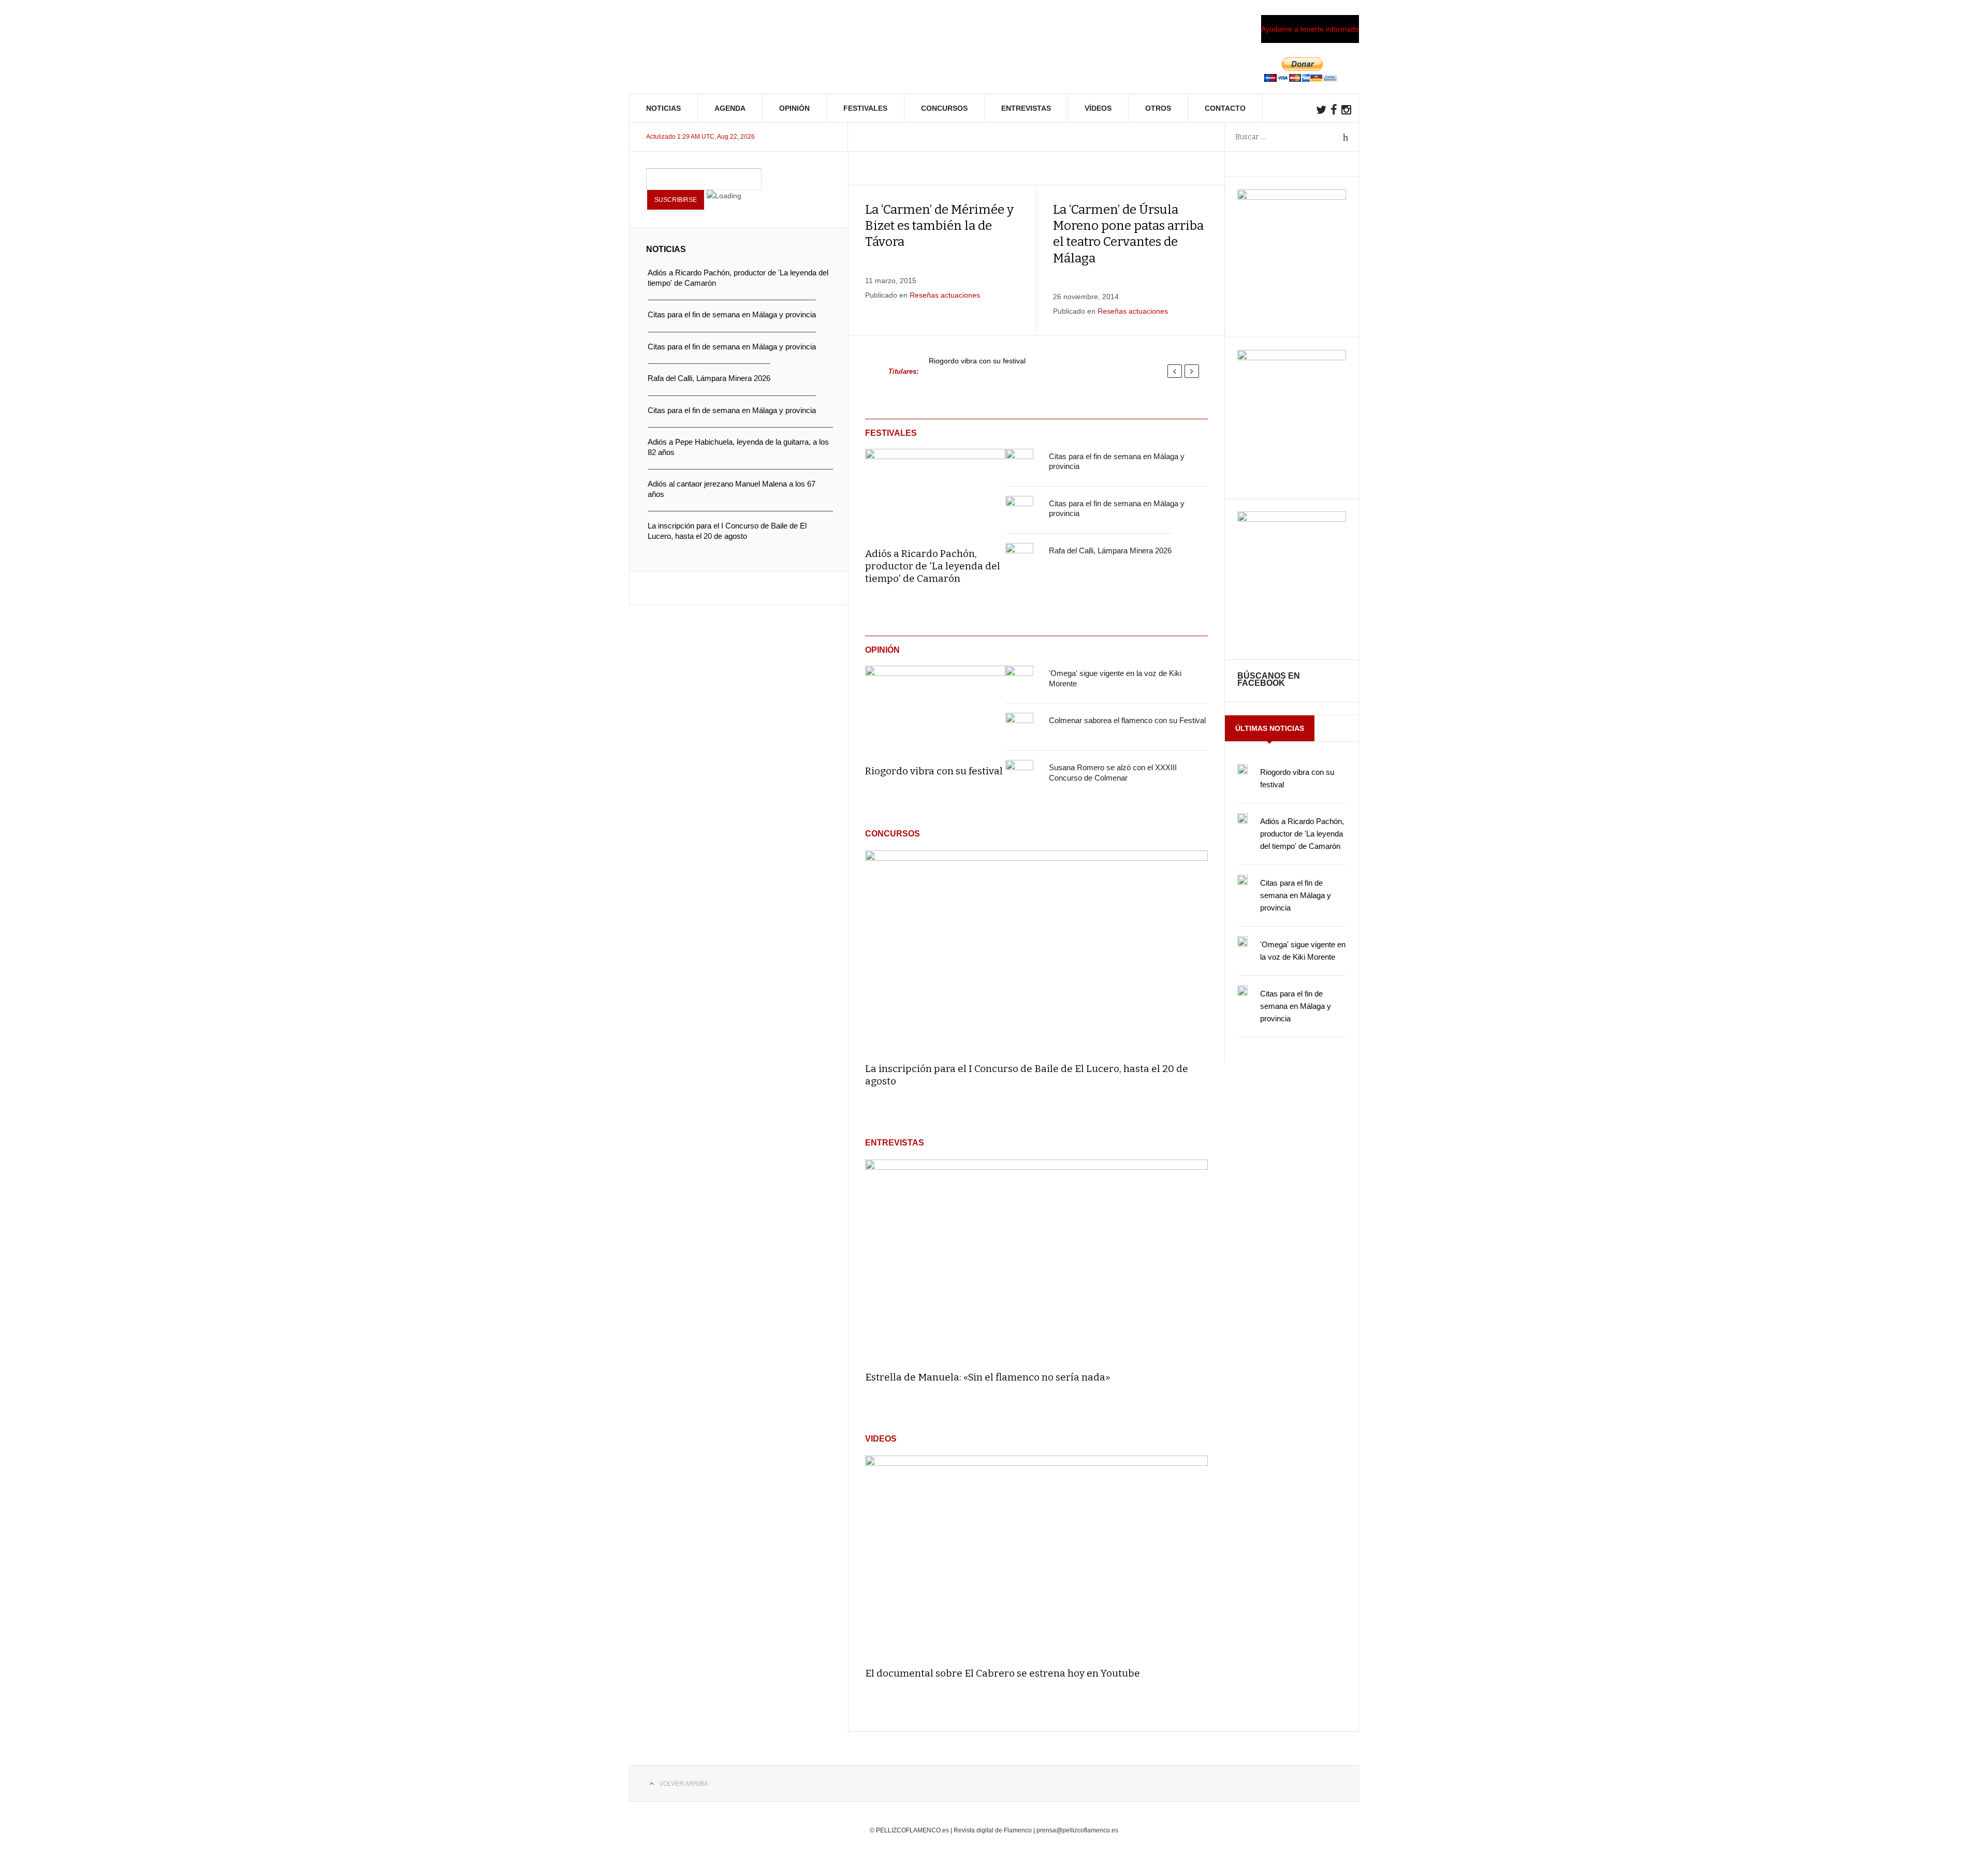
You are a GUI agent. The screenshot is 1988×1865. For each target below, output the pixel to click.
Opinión (794, 108)
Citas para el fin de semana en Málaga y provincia (1296, 895)
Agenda (730, 108)
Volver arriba (684, 1784)
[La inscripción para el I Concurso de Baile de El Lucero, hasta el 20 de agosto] (1036, 952)
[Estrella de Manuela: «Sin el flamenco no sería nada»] (1036, 1261)
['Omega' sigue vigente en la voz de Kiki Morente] (1019, 680)
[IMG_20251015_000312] (1292, 197)
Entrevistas (1026, 108)
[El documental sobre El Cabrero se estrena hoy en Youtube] (1036, 1557)
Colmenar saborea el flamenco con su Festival (1127, 720)
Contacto (1225, 108)
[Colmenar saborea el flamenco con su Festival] (1019, 727)
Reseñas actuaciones (945, 295)
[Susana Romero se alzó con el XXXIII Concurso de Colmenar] (1019, 774)
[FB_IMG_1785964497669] (1292, 358)
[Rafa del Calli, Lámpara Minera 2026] (1019, 557)
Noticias (663, 108)
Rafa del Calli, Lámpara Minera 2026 (1110, 550)
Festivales (865, 108)
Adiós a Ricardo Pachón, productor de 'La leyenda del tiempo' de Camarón (933, 566)
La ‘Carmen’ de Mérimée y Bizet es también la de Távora (939, 226)
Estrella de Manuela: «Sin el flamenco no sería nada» (988, 1377)
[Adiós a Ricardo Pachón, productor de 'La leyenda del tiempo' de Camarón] (935, 491)
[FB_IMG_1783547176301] (1292, 519)
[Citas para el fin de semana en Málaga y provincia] (1019, 463)
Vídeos (1098, 108)
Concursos (944, 108)
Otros (1158, 108)
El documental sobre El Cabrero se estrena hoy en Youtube (1003, 1673)
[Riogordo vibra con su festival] (935, 708)
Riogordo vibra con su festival (977, 361)
